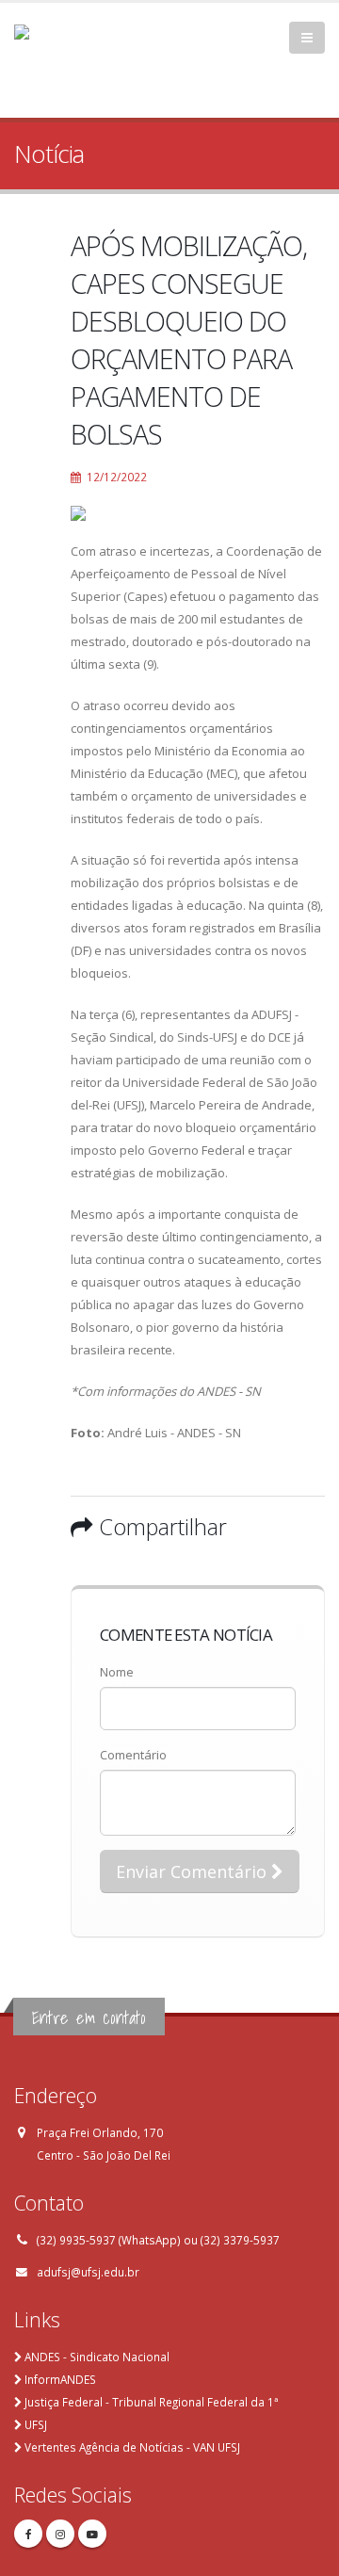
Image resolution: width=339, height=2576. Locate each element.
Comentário (133, 1755)
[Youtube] (92, 2534)
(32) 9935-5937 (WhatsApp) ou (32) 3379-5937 (158, 2240)
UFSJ (36, 2424)
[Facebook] (28, 2534)
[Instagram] (60, 2534)
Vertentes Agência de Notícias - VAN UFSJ (132, 2447)
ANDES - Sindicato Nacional (97, 2357)
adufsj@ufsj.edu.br (88, 2272)
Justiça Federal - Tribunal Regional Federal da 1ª (151, 2402)
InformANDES (60, 2379)
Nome (117, 1672)
